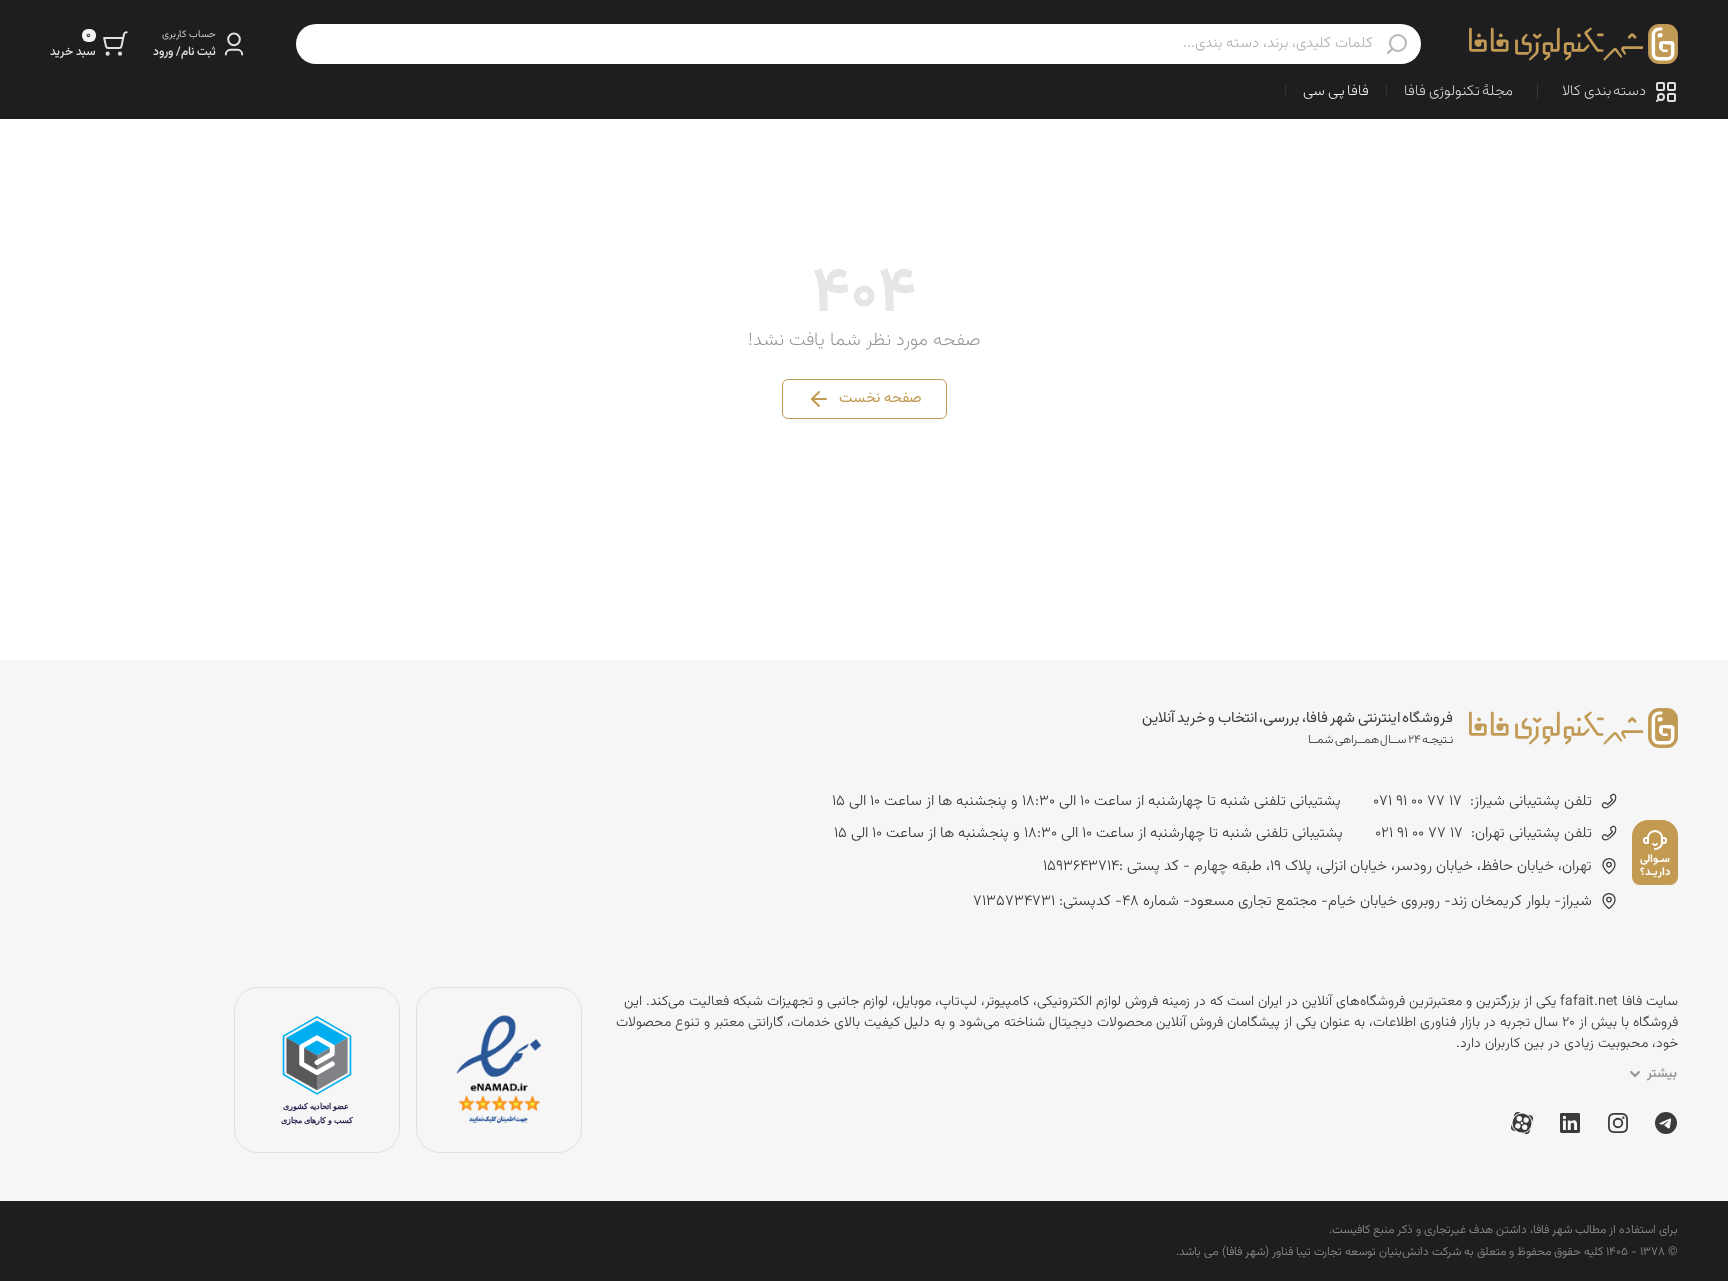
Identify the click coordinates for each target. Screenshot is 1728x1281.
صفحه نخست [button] (880, 398)
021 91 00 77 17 (1419, 834)
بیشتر (1662, 1074)
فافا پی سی (1336, 91)
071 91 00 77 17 (1417, 802)
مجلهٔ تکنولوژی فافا (1458, 91)
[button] (200, 44)
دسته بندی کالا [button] (1604, 91)
